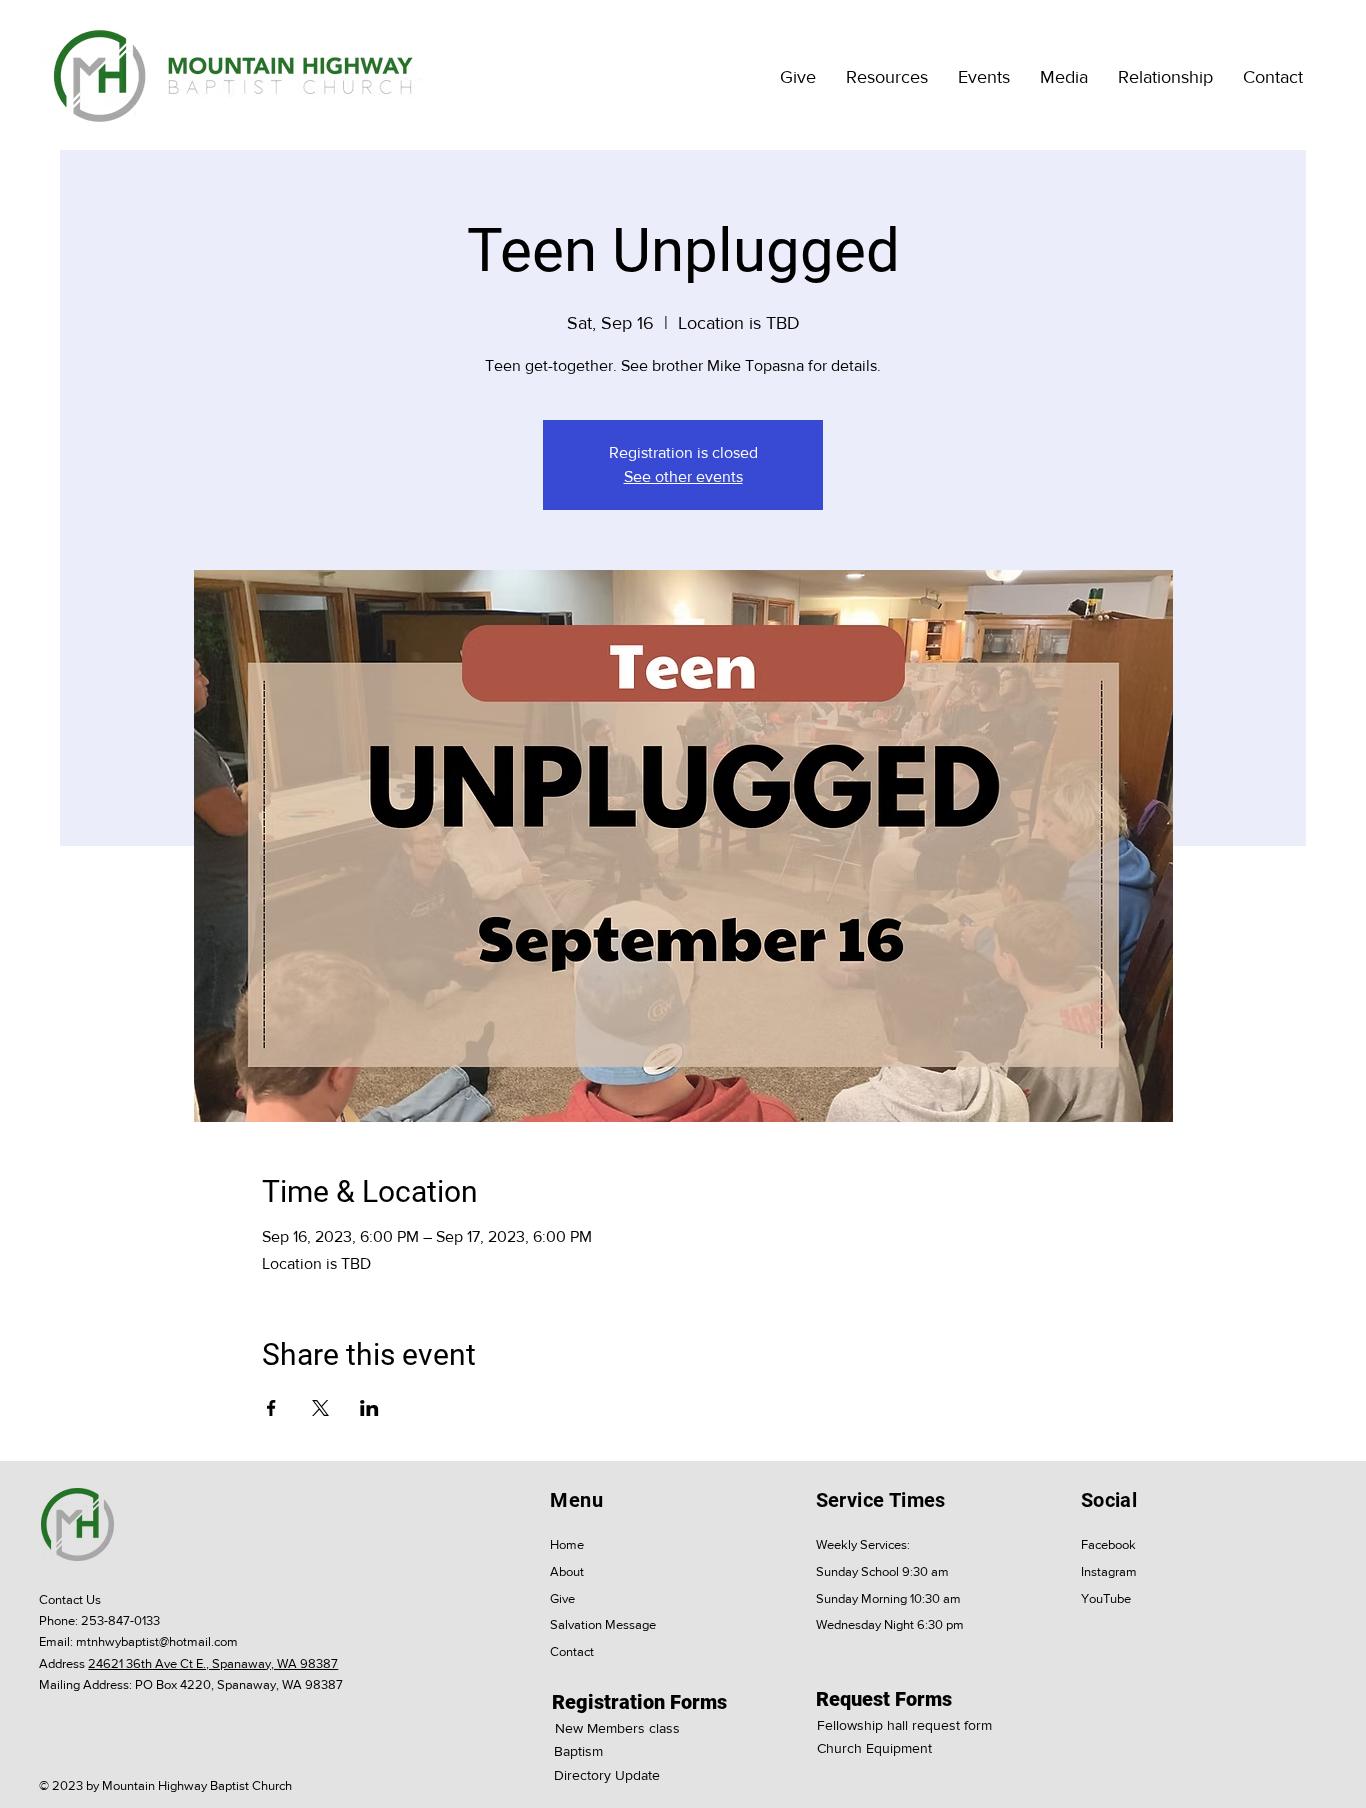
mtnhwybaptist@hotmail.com (157, 1641)
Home (567, 1544)
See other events (683, 476)
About (567, 1571)
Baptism (578, 1751)
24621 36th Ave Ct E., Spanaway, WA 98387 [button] (213, 1663)
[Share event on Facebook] (271, 1408)
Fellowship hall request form (904, 1725)
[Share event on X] (320, 1408)
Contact (572, 1651)
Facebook (1108, 1544)
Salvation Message (603, 1624)
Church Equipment (874, 1748)
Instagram (1109, 1571)
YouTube (1106, 1598)
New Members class (617, 1728)
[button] (887, 77)
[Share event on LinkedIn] (369, 1408)
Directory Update (607, 1775)
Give (562, 1598)
